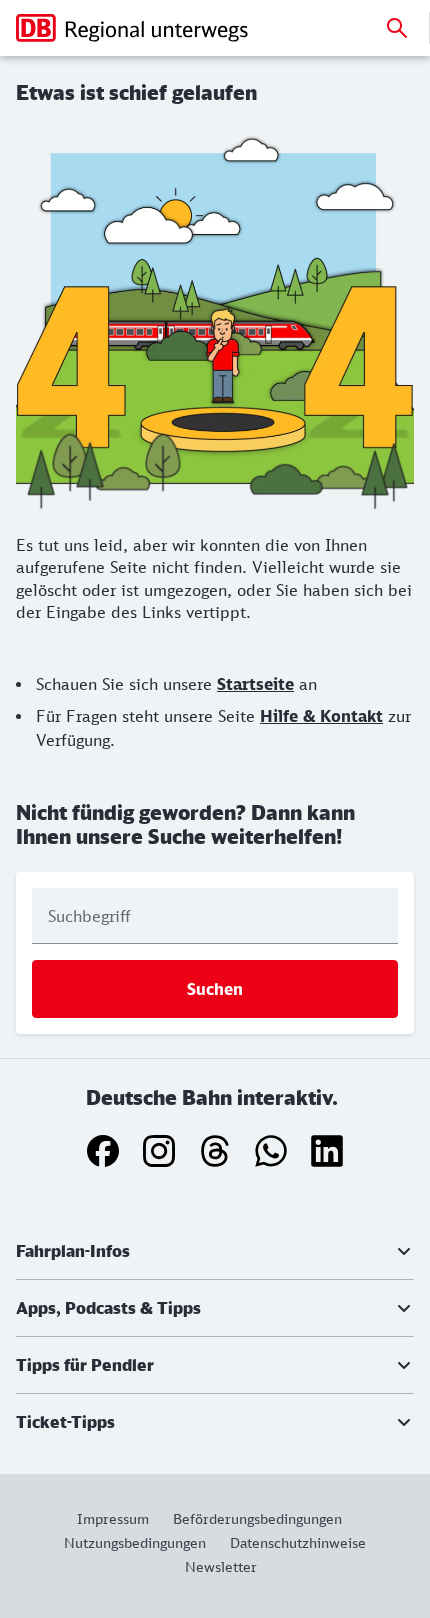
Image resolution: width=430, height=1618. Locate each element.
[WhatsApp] (271, 1151)
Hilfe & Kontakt (321, 716)
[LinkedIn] (327, 1151)
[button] (215, 1251)
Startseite (255, 684)
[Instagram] (159, 1151)
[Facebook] (103, 1151)
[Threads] (215, 1151)
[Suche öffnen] (397, 28)
